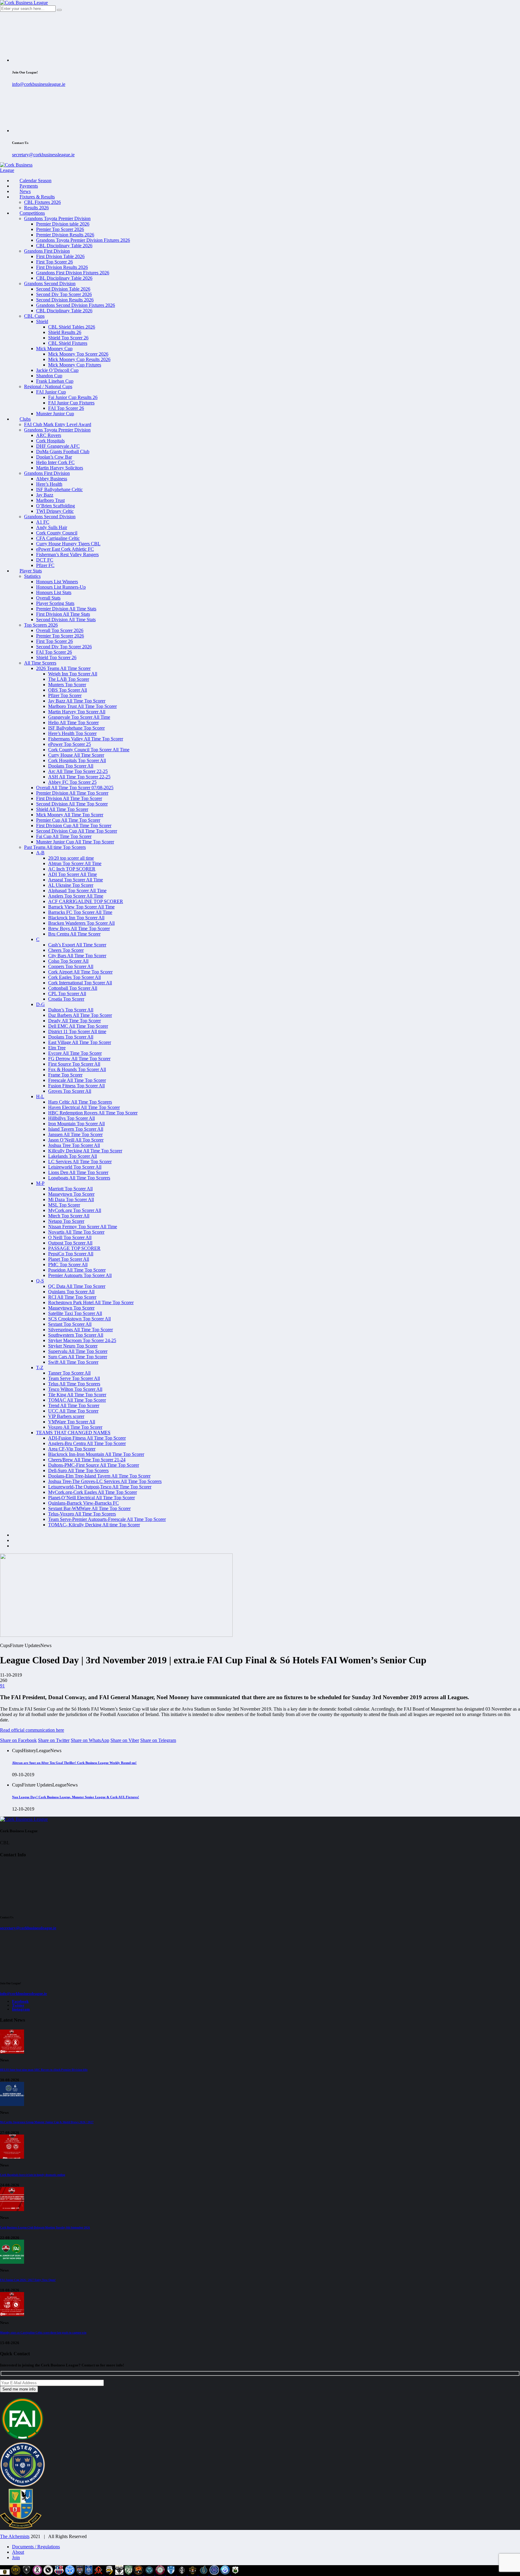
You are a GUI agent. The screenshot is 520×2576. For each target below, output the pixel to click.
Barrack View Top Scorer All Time (81, 907)
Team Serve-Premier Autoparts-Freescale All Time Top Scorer (107, 1519)
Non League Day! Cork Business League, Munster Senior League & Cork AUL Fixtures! (76, 1797)
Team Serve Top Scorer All (74, 1378)
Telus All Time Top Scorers (74, 1384)
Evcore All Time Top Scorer (75, 1053)
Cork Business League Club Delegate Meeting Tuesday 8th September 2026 (45, 2228)
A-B (40, 853)
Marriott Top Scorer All (70, 1189)
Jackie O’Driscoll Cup (57, 370)
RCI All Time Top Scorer (72, 1297)
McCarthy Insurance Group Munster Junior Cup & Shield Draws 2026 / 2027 (47, 2122)
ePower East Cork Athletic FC (65, 549)
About (18, 2552)
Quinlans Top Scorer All (71, 1292)
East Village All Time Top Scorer (80, 1042)
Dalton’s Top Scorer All (71, 1010)
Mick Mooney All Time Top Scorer (70, 815)
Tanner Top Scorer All (69, 1373)
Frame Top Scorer (65, 1075)
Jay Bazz (45, 495)
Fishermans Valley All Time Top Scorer (86, 739)
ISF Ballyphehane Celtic (59, 489)
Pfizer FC (45, 565)
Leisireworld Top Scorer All (75, 1167)
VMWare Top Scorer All (72, 1422)
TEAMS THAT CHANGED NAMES (73, 1433)
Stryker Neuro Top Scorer (73, 1346)
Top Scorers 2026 (41, 625)
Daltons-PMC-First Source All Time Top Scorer (94, 1465)
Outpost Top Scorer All (70, 1243)
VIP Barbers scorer (66, 1416)
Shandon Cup (49, 376)
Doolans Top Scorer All (71, 766)
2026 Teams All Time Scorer (63, 668)
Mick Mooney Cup (54, 349)
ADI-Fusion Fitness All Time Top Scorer (87, 1438)
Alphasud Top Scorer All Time (77, 891)
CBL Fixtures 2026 (42, 202)
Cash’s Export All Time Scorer (77, 945)
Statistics (32, 576)
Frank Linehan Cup (55, 381)
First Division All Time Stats (63, 614)
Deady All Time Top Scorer (74, 1021)
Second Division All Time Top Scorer (72, 804)
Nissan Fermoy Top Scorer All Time (83, 1227)
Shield (42, 321)
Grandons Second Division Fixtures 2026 (76, 305)
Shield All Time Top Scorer (62, 809)
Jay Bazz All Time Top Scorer (77, 701)
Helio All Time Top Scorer (73, 723)
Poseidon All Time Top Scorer (77, 1270)
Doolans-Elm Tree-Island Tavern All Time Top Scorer (99, 1476)
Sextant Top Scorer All (70, 1324)
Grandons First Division (47, 251)
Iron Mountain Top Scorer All (76, 1124)
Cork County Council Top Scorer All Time (89, 750)
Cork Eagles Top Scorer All (74, 977)
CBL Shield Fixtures (68, 343)
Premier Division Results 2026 (65, 235)
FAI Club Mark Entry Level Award (58, 424)
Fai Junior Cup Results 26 (73, 397)
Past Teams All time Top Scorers (55, 847)
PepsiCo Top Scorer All (71, 1254)
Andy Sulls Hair (52, 527)
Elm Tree (57, 1048)
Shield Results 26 (65, 332)
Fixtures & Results (37, 197)
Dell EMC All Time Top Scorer (78, 1026)
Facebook (20, 2001)
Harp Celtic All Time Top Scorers (80, 1102)
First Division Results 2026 (62, 267)
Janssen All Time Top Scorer (75, 1134)
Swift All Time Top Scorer (73, 1362)
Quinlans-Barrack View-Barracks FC (84, 1503)
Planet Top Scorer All (69, 1259)
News (25, 191)
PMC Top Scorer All (68, 1265)
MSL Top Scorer (64, 1205)
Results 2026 (36, 208)
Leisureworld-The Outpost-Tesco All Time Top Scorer (100, 1487)
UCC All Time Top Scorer (73, 1411)
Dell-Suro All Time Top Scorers (78, 1470)
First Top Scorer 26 (54, 262)
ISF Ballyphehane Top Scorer (76, 728)
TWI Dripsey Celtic (55, 511)
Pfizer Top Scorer (65, 695)
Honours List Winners (57, 582)
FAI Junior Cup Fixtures (71, 403)
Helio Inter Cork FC (55, 462)
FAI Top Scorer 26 (66, 408)
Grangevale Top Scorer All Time (79, 717)
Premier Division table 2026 (63, 224)
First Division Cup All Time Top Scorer (74, 825)
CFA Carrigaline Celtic (58, 538)
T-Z (40, 1367)
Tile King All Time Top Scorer (77, 1395)
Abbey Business (52, 479)
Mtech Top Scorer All (69, 1216)
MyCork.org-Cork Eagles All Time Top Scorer (93, 1492)
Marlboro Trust (50, 500)
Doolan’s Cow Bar (54, 457)
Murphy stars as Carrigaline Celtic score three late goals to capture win (43, 2333)
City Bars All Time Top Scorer (77, 956)
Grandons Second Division (50, 283)
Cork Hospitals (50, 441)
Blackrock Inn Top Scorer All (76, 918)
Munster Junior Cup (55, 414)
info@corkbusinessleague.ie (39, 84)
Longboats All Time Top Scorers (79, 1178)
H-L (40, 1096)
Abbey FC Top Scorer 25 (72, 782)
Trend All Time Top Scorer (74, 1405)
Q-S (40, 1281)
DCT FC (45, 560)
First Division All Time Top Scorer (69, 798)
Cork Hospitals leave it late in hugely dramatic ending (33, 2175)
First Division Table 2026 (60, 256)
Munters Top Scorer (67, 685)
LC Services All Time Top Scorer (80, 1162)
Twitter (18, 2005)
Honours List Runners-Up (61, 587)
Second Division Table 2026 (63, 289)
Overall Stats (48, 598)
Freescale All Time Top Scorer (77, 1080)
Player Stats (31, 571)
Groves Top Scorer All (70, 1091)
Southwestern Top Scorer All (76, 1335)
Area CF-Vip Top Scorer (72, 1449)
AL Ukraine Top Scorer (71, 885)
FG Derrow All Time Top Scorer (79, 1059)
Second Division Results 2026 (65, 300)
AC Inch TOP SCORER (72, 869)
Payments (29, 186)
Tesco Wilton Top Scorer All (75, 1389)
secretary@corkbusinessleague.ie (43, 155)
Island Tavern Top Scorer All (76, 1129)
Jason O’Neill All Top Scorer (76, 1140)
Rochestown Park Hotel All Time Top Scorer (91, 1302)
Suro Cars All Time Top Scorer (78, 1357)
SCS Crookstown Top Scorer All (79, 1319)
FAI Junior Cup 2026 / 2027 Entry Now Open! (28, 2280)
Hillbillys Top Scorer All (71, 1118)
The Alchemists (15, 2536)
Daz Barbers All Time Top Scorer (80, 1015)
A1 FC (43, 522)
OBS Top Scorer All (68, 690)
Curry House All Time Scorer (76, 755)
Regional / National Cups (48, 386)
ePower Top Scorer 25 (70, 744)
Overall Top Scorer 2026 (60, 630)
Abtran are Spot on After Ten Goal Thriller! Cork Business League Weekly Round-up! (74, 1763)
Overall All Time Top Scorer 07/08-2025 (75, 788)
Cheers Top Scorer (66, 950)
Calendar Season (36, 181)
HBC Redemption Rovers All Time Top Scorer (93, 1113)
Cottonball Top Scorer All (73, 988)
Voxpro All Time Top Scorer (75, 1427)
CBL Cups (34, 316)
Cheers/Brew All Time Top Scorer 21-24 (87, 1460)
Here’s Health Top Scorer (72, 733)
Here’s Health (49, 484)
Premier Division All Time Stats (66, 609)
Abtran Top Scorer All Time (75, 863)
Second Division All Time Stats (66, 620)
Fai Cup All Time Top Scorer (64, 836)
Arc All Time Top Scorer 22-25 (78, 771)
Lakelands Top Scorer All (73, 1156)
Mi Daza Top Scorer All (71, 1199)
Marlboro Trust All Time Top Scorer (82, 706)
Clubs (25, 419)
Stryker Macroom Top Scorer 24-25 (82, 1340)
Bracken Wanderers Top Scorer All (81, 923)
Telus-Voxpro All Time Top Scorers (82, 1514)
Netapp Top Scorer (66, 1221)
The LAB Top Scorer (69, 679)
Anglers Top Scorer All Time (76, 896)
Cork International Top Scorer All (80, 983)
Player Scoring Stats (55, 603)
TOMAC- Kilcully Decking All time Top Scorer (94, 1525)
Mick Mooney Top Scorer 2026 (78, 354)
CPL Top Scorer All (67, 994)
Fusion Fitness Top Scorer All (76, 1086)
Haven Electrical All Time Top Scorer (84, 1107)
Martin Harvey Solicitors (60, 468)
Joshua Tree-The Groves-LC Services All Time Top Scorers (105, 1481)
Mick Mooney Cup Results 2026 (79, 359)
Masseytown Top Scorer (71, 1194)
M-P (40, 1183)
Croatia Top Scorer (66, 999)
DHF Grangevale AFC (58, 446)
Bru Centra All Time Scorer (74, 934)
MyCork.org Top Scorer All (75, 1210)
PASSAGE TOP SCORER (74, 1248)
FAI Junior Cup (51, 392)
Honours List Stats (54, 592)
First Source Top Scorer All (74, 1064)
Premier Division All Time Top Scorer (72, 793)
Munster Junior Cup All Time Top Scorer (75, 842)
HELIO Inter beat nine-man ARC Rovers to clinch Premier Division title (44, 2070)
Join (16, 2557)
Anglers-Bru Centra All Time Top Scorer (87, 1443)
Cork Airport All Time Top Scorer (80, 972)
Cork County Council (57, 533)
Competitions (32, 213)
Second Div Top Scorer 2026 (64, 294)
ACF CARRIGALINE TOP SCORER (86, 901)
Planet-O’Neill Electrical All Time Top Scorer (91, 1498)
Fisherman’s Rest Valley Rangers (67, 554)
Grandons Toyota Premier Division (57, 218)
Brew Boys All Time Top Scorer (79, 928)
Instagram (21, 2009)
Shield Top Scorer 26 (68, 338)
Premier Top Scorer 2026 (60, 229)
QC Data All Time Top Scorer (77, 1286)
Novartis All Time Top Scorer (76, 1232)
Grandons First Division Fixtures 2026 (73, 273)
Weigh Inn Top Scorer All (73, 674)
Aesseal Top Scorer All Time (76, 880)
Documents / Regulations (36, 2547)
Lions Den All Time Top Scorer (78, 1172)
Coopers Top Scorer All (71, 966)
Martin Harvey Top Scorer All (77, 712)
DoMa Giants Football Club (63, 452)
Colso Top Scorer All (68, 961)
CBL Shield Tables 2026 (72, 327)
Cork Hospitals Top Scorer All (77, 760)
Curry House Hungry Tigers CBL (68, 544)
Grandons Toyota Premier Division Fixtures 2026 (83, 240)
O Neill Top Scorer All (70, 1237)
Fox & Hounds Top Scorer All (77, 1069)
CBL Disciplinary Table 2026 (64, 246)
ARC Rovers (49, 435)
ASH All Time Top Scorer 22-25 (79, 777)
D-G (40, 1004)
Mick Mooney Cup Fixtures (75, 365)
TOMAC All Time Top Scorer (77, 1400)
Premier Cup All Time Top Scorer (68, 820)
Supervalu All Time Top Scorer (78, 1351)
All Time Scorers (40, 663)
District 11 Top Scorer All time (77, 1031)
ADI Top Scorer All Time (73, 874)
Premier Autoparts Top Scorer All (80, 1275)
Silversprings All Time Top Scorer (80, 1330)
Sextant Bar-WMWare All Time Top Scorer (89, 1508)
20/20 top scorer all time (71, 858)
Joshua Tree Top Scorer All (74, 1145)
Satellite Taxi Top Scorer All (75, 1313)
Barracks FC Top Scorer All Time (80, 912)
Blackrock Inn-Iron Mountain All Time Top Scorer (96, 1454)
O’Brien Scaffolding (56, 506)
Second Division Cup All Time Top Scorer (77, 831)
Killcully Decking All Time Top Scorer (85, 1151)
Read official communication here (32, 1730)
